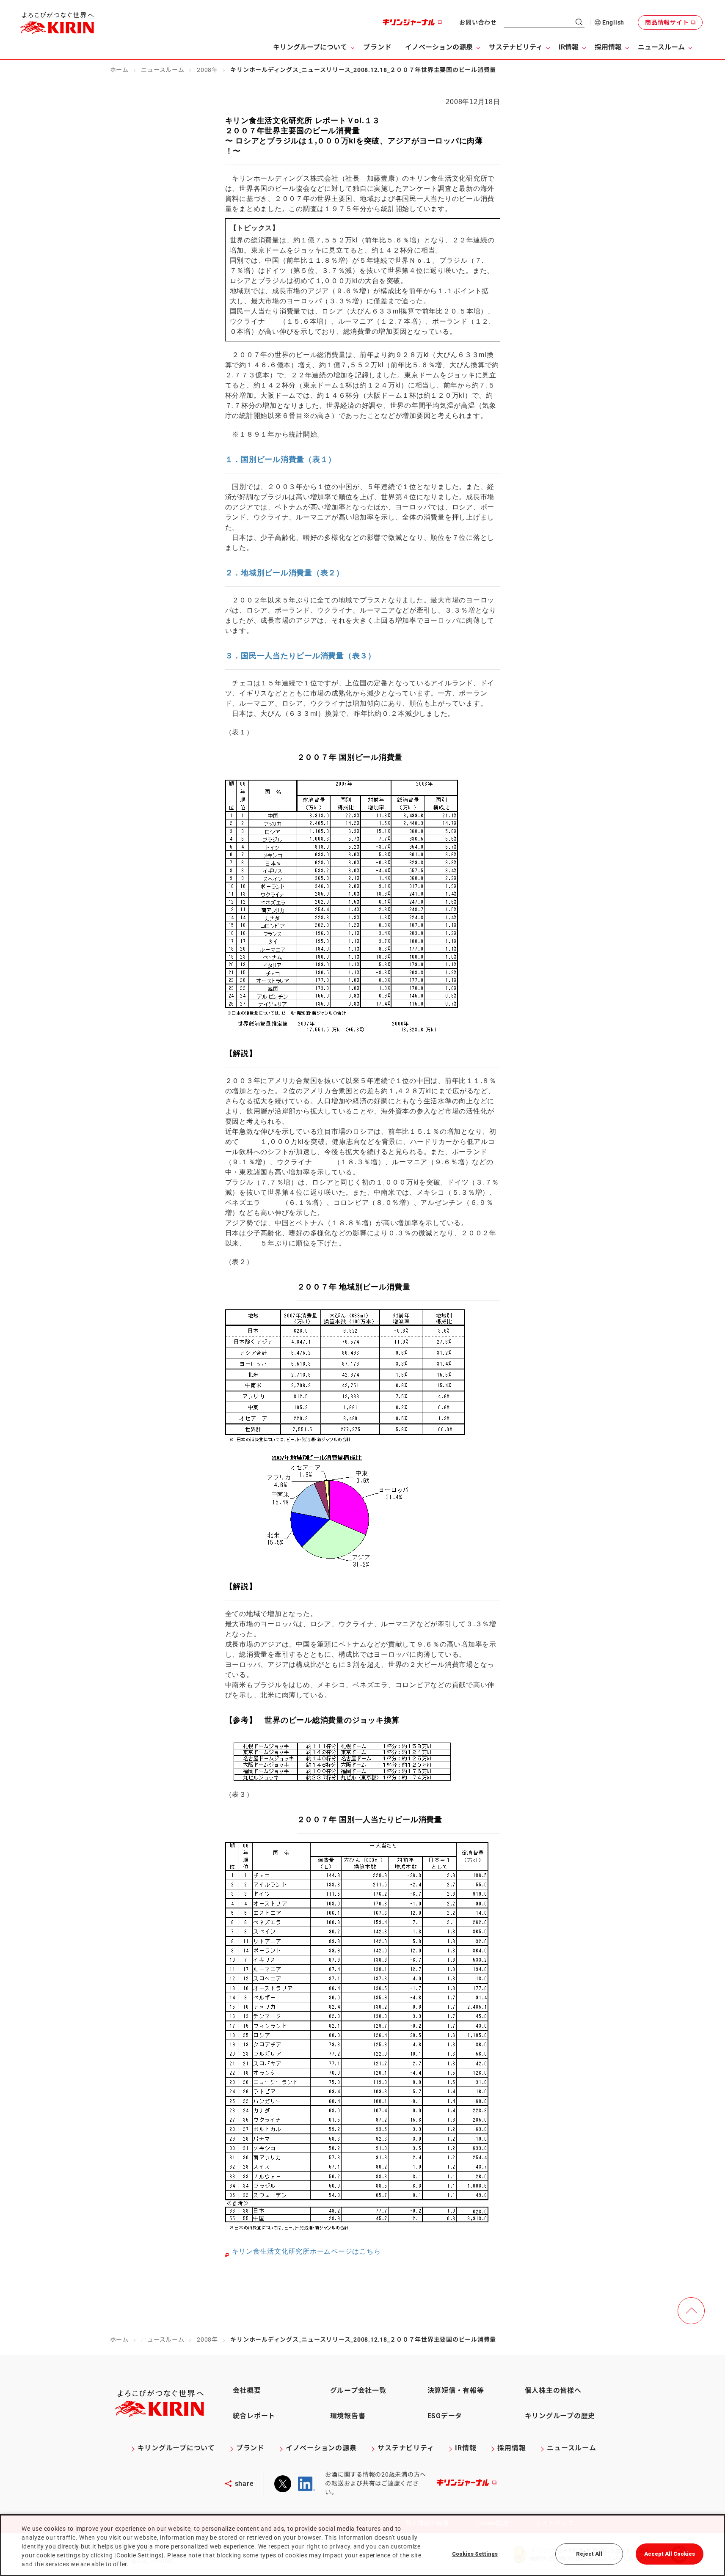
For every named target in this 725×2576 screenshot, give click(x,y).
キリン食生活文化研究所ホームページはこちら (306, 2251)
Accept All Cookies (670, 2554)
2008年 (207, 70)
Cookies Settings (475, 2554)
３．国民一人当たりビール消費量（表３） (300, 656)
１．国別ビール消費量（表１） (281, 459)
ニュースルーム (163, 70)
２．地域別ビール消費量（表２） (285, 573)
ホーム (119, 70)
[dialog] (362, 2545)
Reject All (589, 2554)
